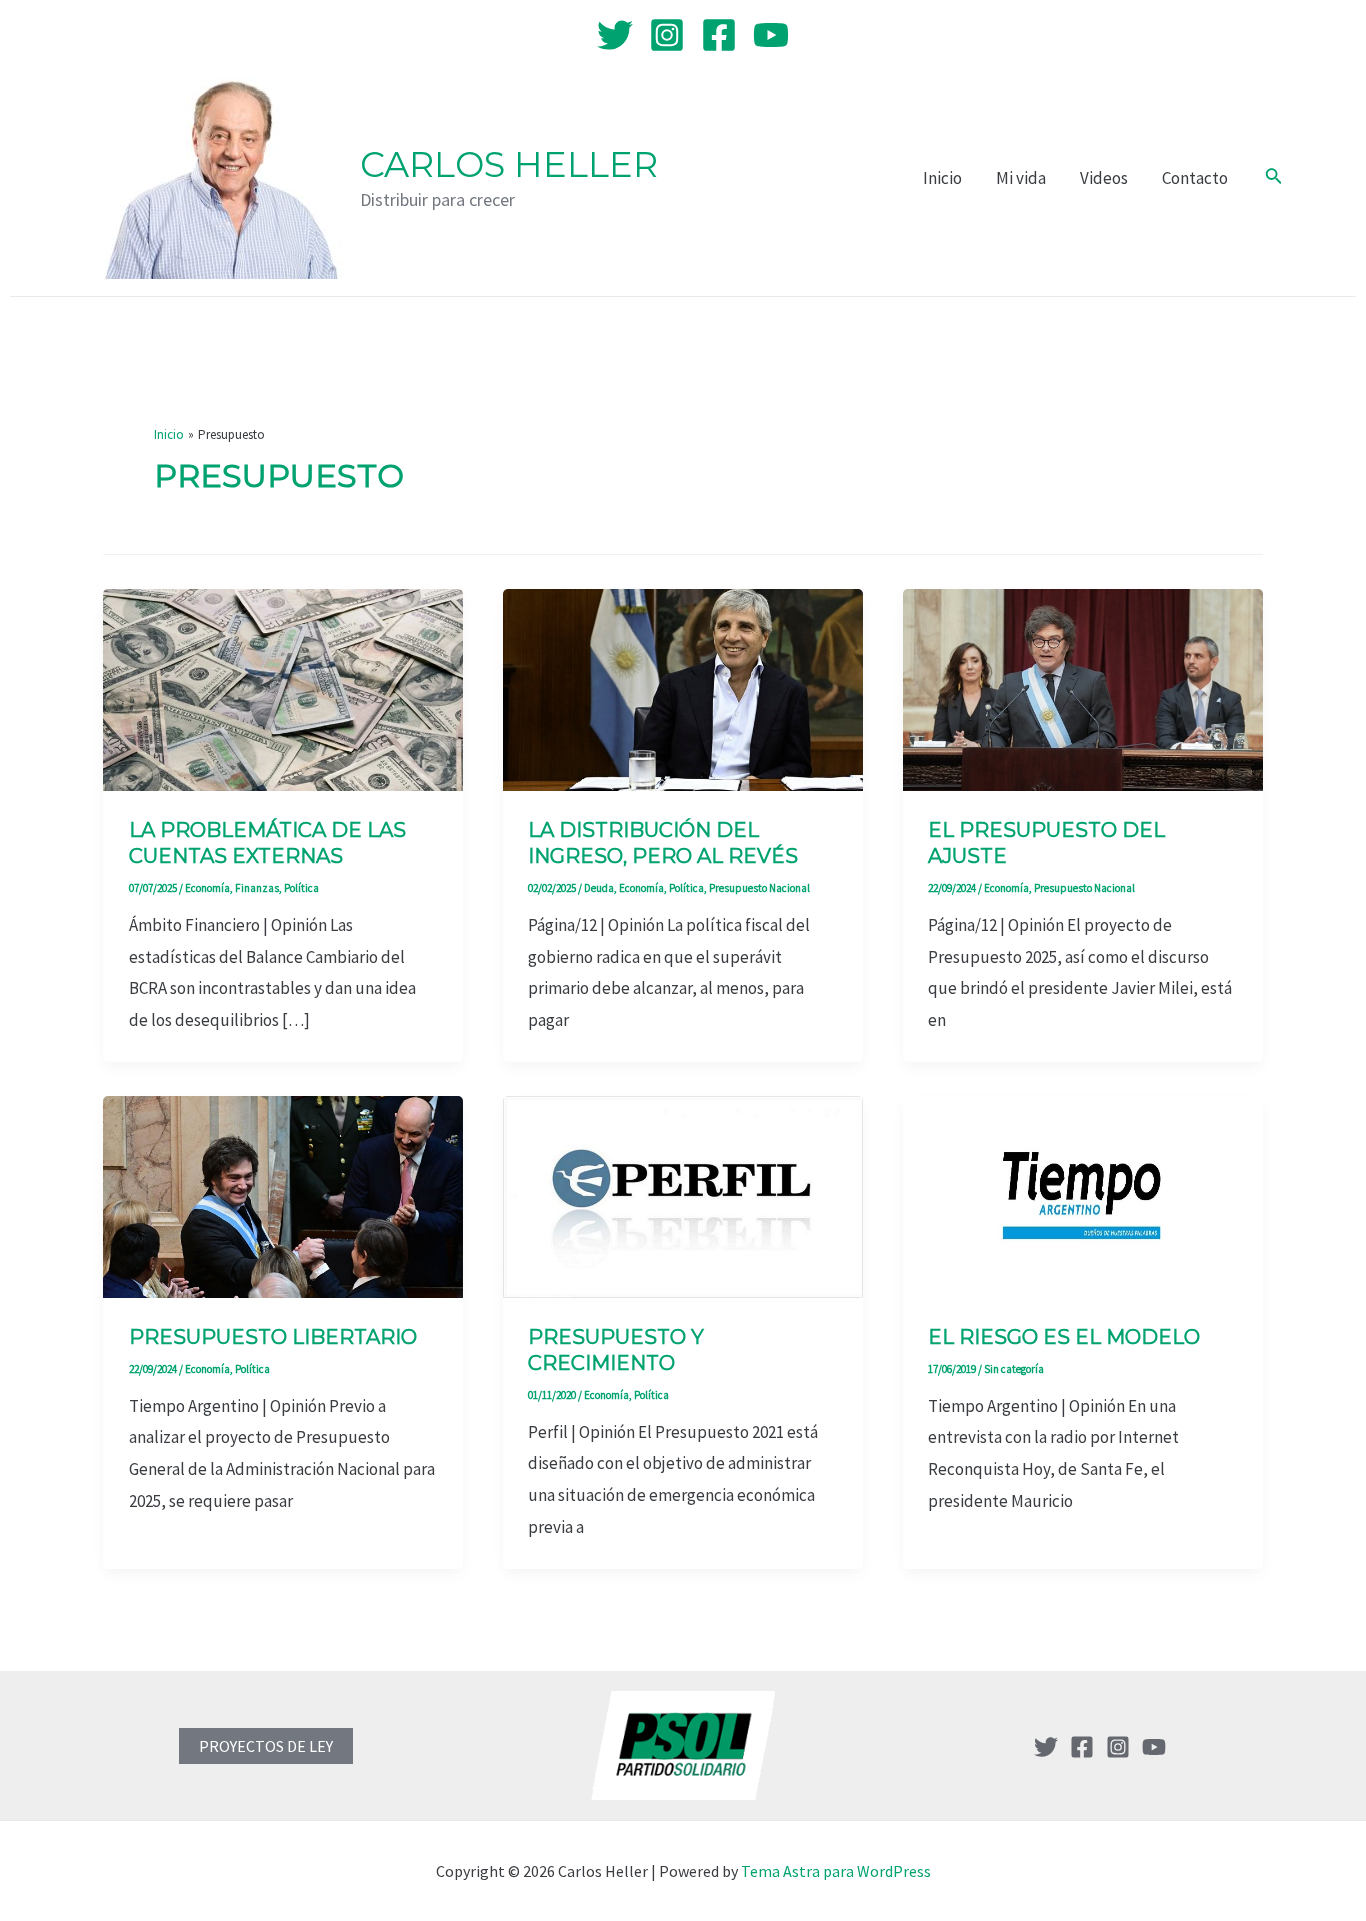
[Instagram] (667, 35)
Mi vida (1021, 178)
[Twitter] (615, 35)
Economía (207, 888)
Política (301, 888)
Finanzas (257, 888)
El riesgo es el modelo (1064, 1337)
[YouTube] (771, 35)
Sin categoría (1014, 1369)
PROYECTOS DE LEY (266, 1746)
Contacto (1195, 178)
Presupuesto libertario (273, 1337)
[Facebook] (719, 35)
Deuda (599, 888)
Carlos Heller (509, 164)
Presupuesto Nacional (759, 888)
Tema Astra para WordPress (836, 1871)
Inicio (942, 178)
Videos (1104, 178)
